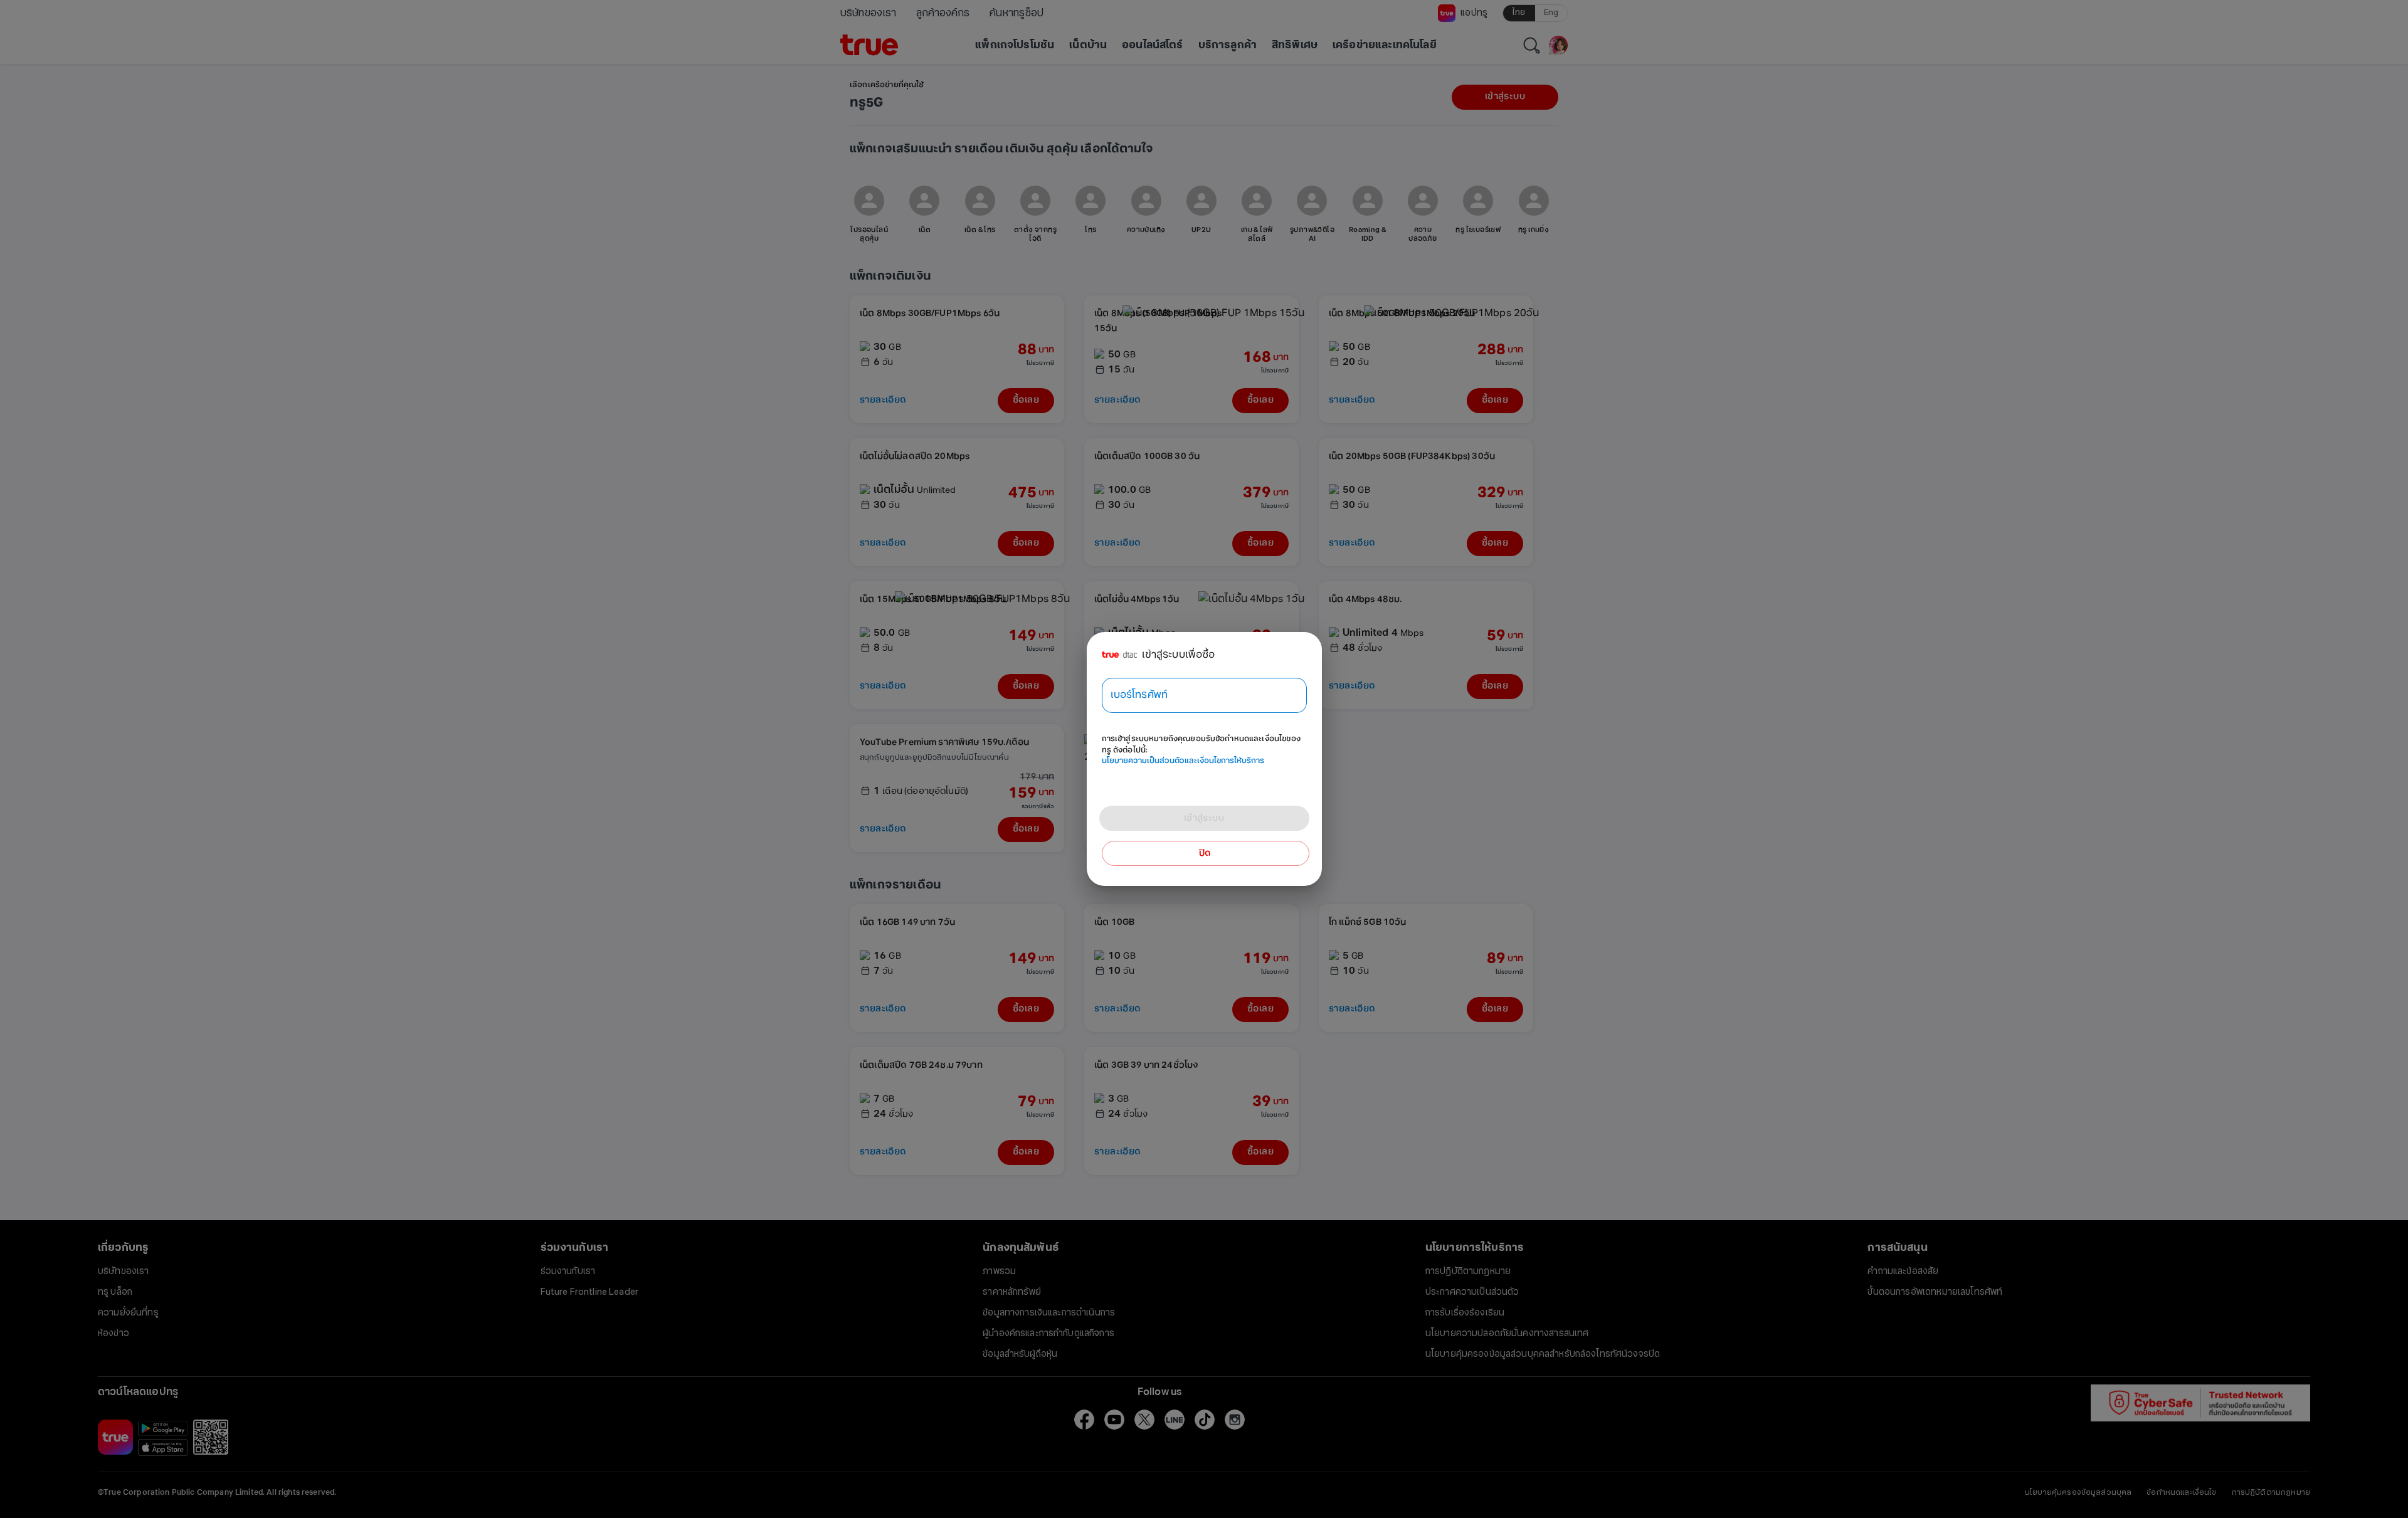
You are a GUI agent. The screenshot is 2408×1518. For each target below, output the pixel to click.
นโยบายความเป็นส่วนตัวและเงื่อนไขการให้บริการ (1183, 761)
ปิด (1205, 853)
